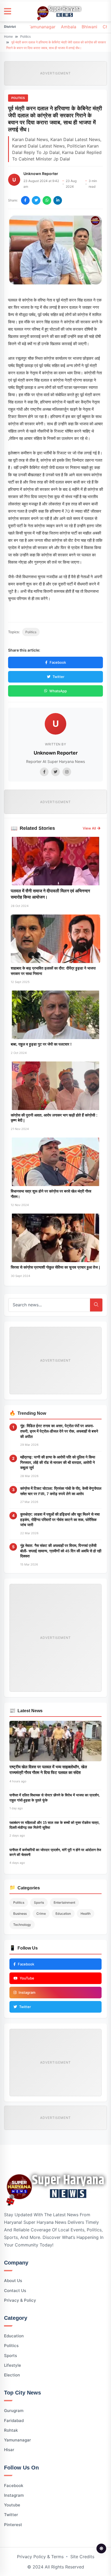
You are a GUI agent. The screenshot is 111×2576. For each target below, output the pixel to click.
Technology (22, 1925)
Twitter (58, 677)
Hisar (9, 2450)
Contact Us (15, 2291)
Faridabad (14, 2421)
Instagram (14, 2495)
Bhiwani (89, 27)
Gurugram (14, 2411)
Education (63, 1914)
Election (12, 2375)
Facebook (58, 662)
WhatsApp (58, 691)
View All (89, 828)
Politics (25, 37)
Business (20, 1914)
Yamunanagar (42, 27)
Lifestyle (13, 2365)
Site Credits (82, 2557)
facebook (14, 2486)
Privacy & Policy (20, 2300)
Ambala (69, 27)
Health (86, 1914)
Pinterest (13, 2525)
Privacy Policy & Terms (40, 2557)
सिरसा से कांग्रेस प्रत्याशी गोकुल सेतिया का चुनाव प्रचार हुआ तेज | (55, 1267)
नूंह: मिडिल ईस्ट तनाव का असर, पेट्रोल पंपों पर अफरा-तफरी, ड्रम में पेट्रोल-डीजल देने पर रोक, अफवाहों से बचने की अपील (59, 1431)
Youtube (12, 2505)
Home (8, 37)
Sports (39, 1902)
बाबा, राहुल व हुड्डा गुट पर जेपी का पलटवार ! (41, 1044)
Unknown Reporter (41, 174)
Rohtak (11, 2430)
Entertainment (64, 1902)
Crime (41, 1914)
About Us (13, 2281)
